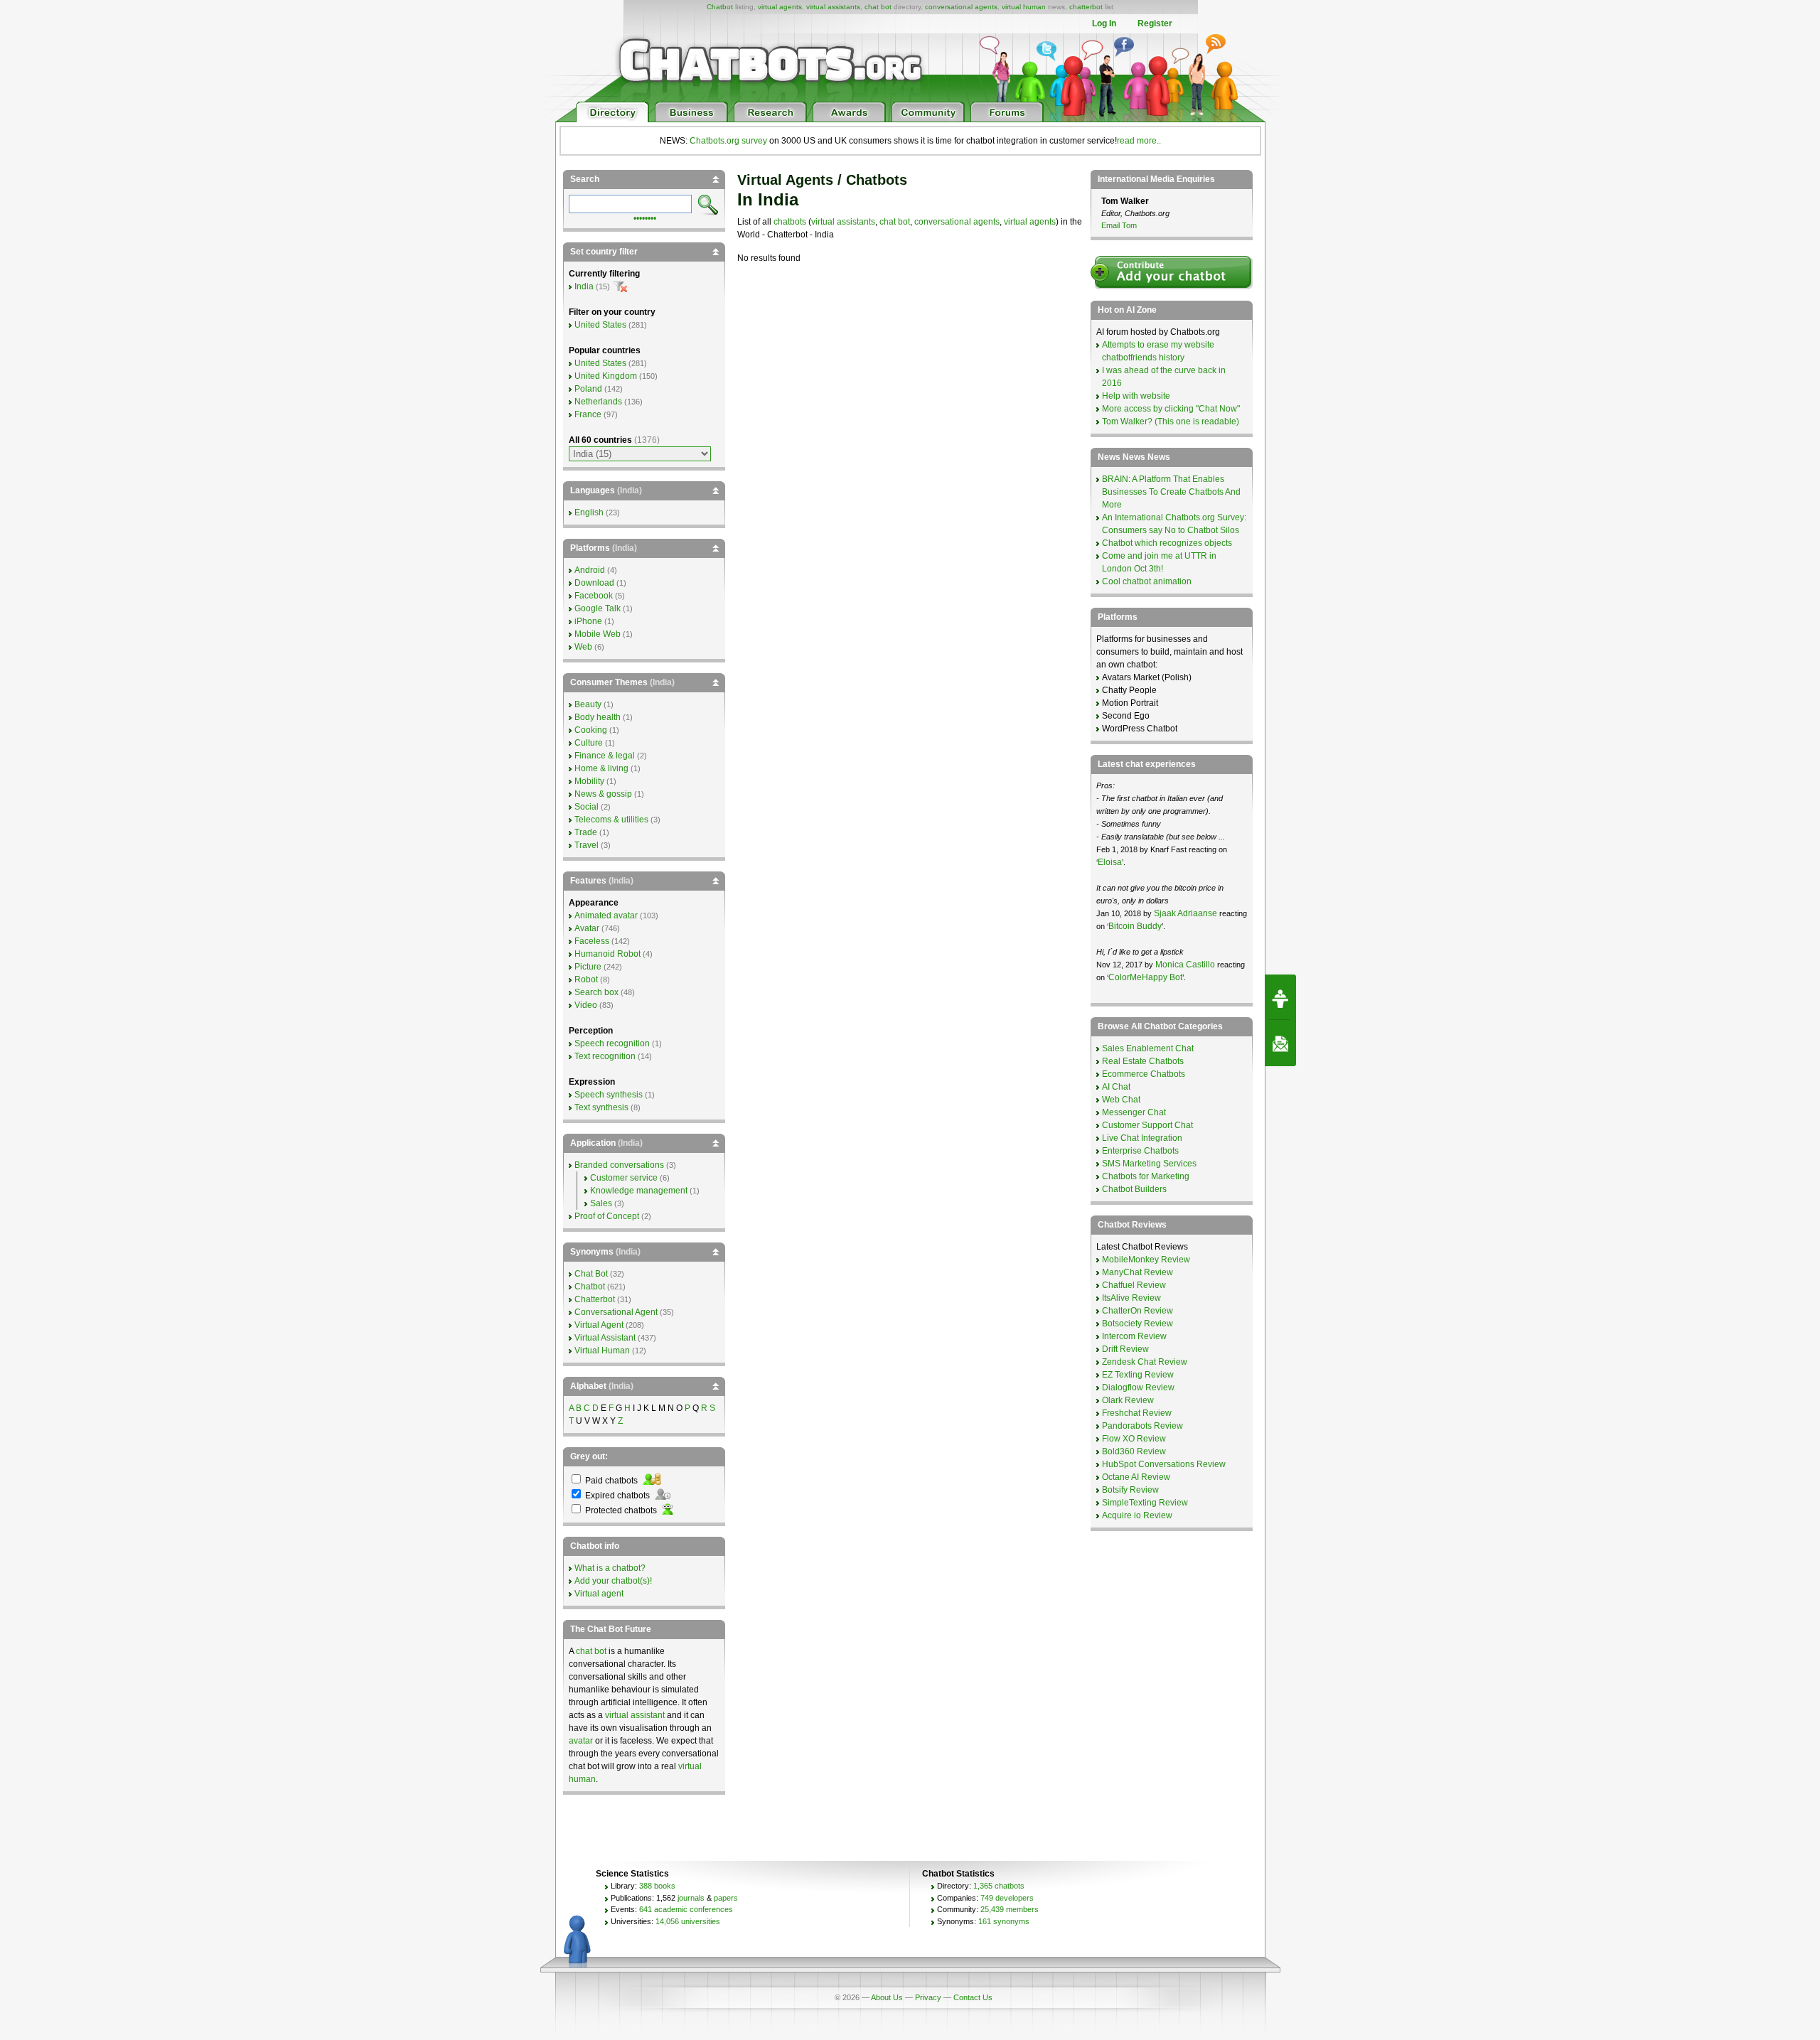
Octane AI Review (1136, 1477)
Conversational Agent (616, 1312)
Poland (588, 389)
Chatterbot (595, 1299)
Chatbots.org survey (728, 141)
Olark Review (1128, 1400)
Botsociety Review (1137, 1324)
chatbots (790, 222)
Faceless (592, 941)
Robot (586, 979)
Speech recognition (612, 1043)
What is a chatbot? (610, 1568)
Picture (588, 967)
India (584, 286)
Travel (587, 845)
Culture (589, 743)
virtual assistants (833, 7)
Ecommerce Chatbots (1144, 1074)
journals (691, 1898)
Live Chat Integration (1142, 1138)
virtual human (1024, 7)
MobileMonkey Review (1146, 1260)
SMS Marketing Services (1149, 1164)
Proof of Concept (607, 1216)
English (589, 512)
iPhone (588, 621)
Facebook (594, 596)
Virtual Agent (599, 1325)
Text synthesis (601, 1107)
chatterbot (1086, 7)
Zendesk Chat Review (1145, 1362)
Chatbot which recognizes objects (1167, 543)
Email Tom (1119, 225)
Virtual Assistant (605, 1338)
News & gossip (603, 794)
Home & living (601, 768)
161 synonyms (1004, 1921)
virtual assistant (635, 1715)
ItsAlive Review (1131, 1298)
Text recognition (605, 1056)
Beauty (588, 704)
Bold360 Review (1134, 1451)
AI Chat (1116, 1087)
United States (600, 325)
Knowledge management (639, 1191)
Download (594, 583)
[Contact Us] (1280, 1043)
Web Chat (1121, 1100)
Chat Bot (591, 1274)
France (588, 414)
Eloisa (1110, 862)
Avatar (587, 928)
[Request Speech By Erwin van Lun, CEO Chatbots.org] (1280, 997)
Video (586, 1005)
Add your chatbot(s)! (613, 1581)
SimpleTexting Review (1145, 1503)
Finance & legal (605, 756)
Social (587, 807)
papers (726, 1898)
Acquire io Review (1137, 1515)
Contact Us (973, 1997)
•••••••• (645, 217)
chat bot (878, 7)
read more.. (1139, 141)
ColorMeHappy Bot (1145, 977)
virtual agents (780, 7)
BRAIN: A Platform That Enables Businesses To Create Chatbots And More (1171, 492)
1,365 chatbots (999, 1886)
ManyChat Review (1137, 1272)
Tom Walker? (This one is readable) (1171, 422)
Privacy (928, 1997)
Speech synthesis (609, 1095)
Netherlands (598, 402)
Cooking (591, 730)
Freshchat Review (1137, 1413)
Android (590, 570)
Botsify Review (1130, 1490)
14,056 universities (688, 1921)
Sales (601, 1203)
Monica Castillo (1185, 965)
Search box (596, 992)
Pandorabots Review (1142, 1426)
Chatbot (720, 7)
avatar (581, 1741)
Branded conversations (619, 1165)
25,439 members (1010, 1909)
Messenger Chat (1134, 1112)
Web (583, 647)
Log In (1104, 23)
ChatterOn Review (1137, 1311)
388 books (657, 1886)
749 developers (1007, 1898)
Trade (586, 832)
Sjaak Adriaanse (1185, 913)
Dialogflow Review (1138, 1387)
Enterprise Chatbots (1140, 1151)
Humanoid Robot (607, 954)
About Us (887, 1997)
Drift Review (1125, 1349)
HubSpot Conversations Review (1164, 1464)
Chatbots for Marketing (1146, 1176)
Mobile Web (598, 634)
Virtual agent (599, 1594)
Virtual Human (602, 1351)
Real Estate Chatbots (1143, 1061)
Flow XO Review (1134, 1439)
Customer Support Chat (1147, 1125)
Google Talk (598, 608)
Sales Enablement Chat (1148, 1048)
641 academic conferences (686, 1909)
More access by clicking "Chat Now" (1171, 409)
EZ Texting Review (1138, 1375)
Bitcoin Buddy (1135, 926)
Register (1155, 23)
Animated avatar (606, 916)
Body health (598, 717)
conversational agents (961, 7)
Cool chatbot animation (1147, 581)
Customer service (624, 1178)
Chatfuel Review (1134, 1285)
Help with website (1136, 396)
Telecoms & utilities (611, 820)
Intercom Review (1134, 1336)
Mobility (589, 781)
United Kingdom (606, 376)
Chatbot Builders (1134, 1189)
